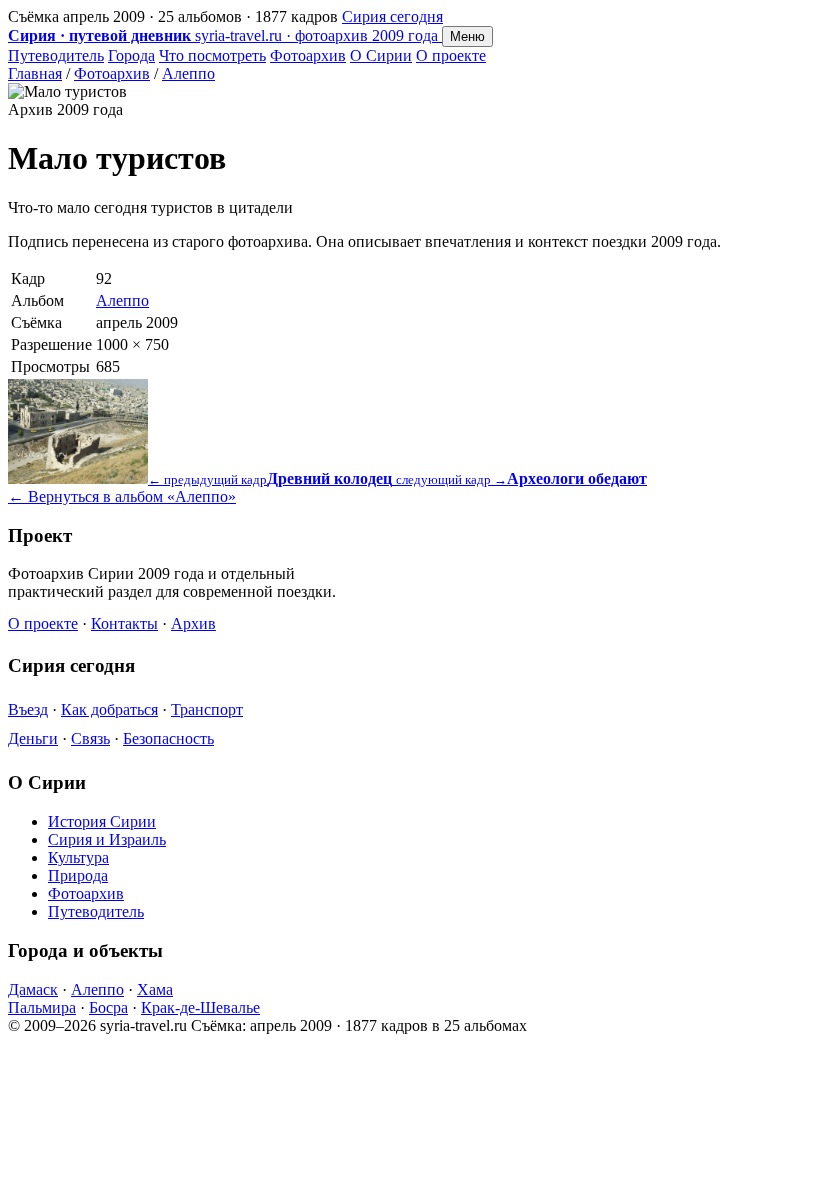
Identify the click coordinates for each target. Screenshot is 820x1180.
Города (131, 55)
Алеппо (188, 73)
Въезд (28, 709)
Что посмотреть (212, 55)
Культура (78, 857)
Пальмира (42, 1007)
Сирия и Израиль (107, 839)
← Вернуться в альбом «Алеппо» (122, 496)
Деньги (33, 738)
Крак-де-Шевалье (200, 1007)
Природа (78, 875)
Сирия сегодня (392, 16)
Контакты (124, 623)
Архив (193, 623)
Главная (35, 73)
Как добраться (109, 709)
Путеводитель (56, 55)
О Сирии (381, 55)
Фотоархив (308, 55)
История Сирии (102, 821)
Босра (108, 1007)
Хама (155, 989)
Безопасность (168, 738)
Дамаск (33, 989)
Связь (90, 738)
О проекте (451, 55)
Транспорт (207, 709)
